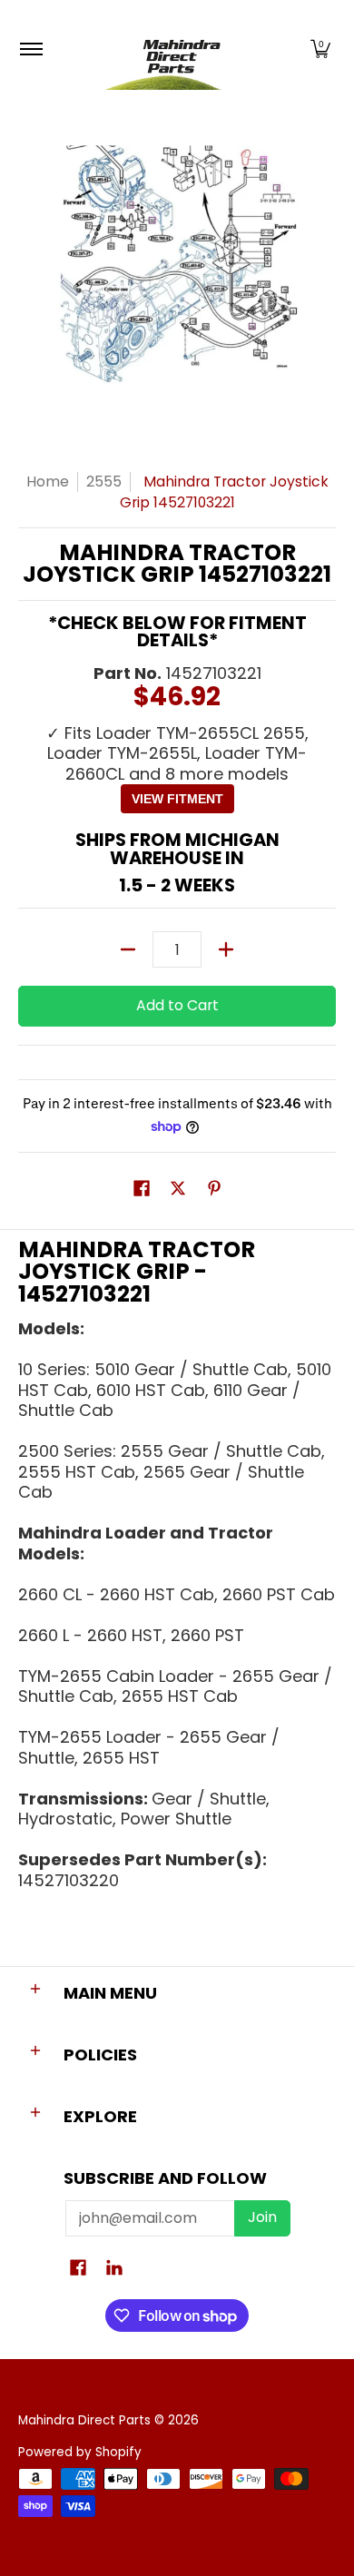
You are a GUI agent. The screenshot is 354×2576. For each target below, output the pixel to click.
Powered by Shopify (80, 2452)
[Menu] (30, 49)
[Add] (226, 949)
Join (262, 2217)
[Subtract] (128, 949)
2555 (104, 482)
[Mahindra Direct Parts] (174, 49)
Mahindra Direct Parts (84, 2420)
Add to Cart (177, 1005)
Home (48, 482)
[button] (320, 49)
